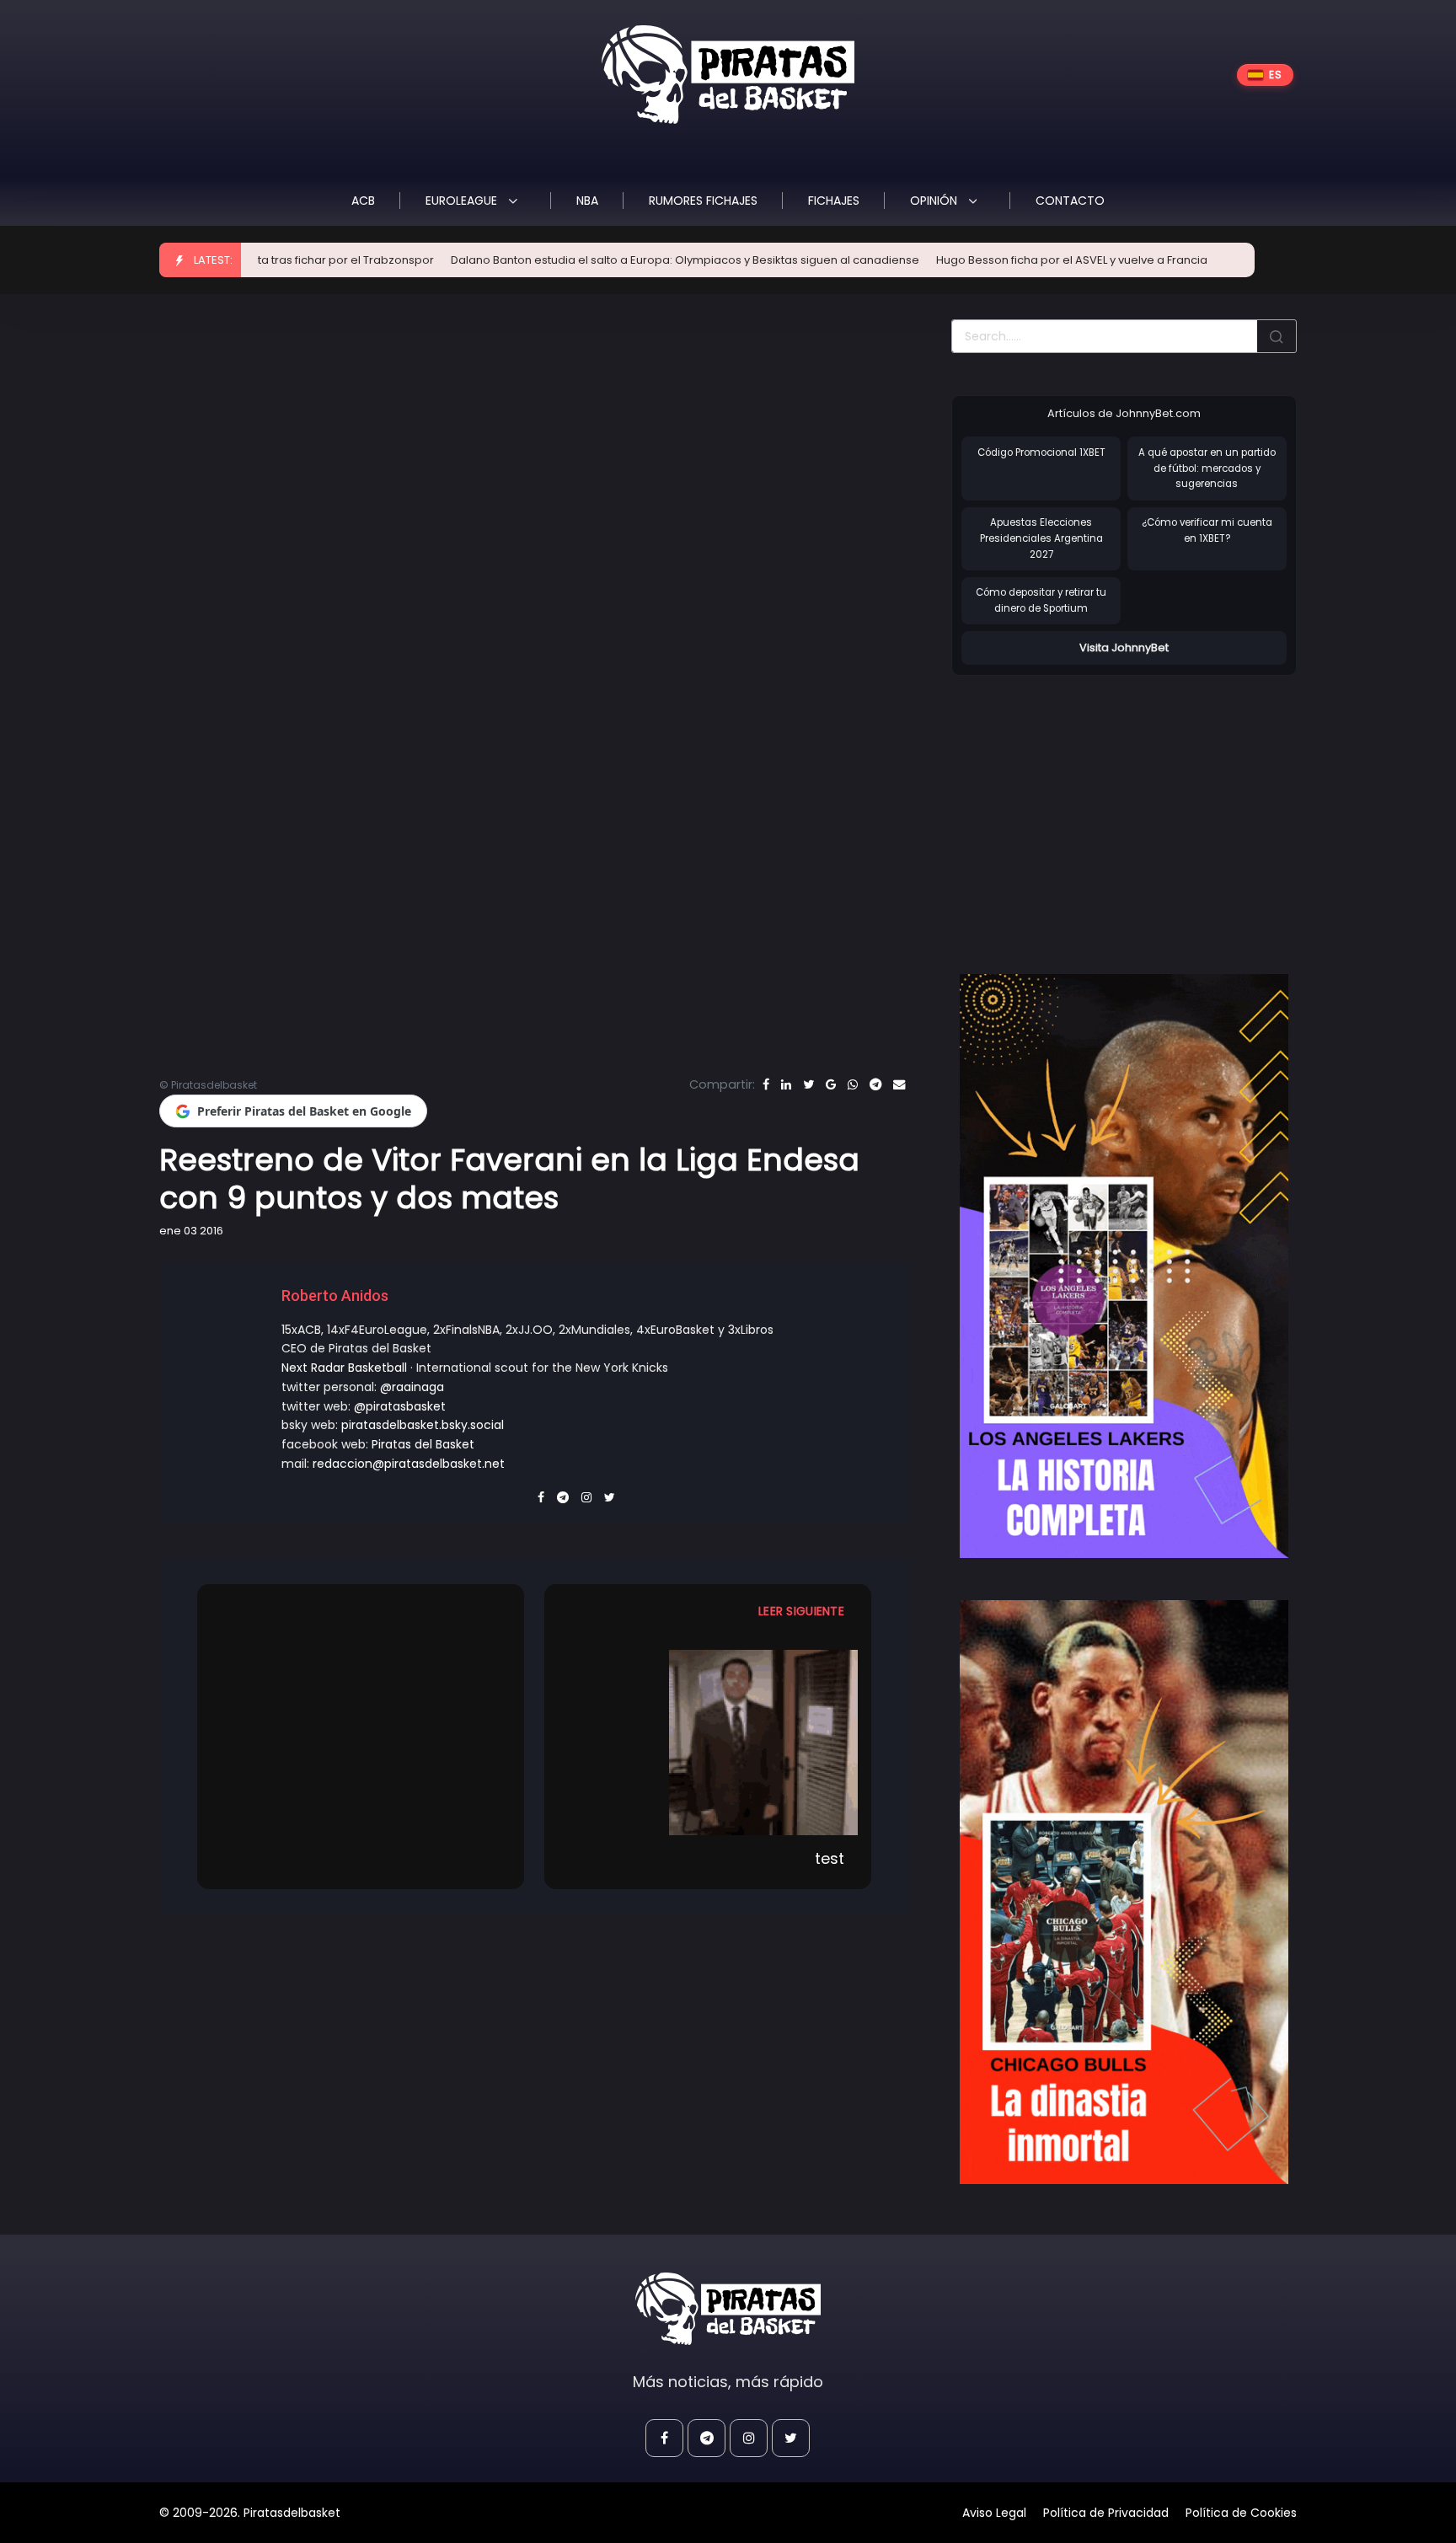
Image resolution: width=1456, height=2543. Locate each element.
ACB (363, 201)
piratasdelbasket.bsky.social (423, 1425)
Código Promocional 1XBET (1041, 452)
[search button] (1277, 336)
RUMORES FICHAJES (703, 201)
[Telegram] (875, 1084)
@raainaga (412, 1387)
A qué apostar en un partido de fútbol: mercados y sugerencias (1207, 468)
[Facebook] (766, 1084)
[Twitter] (808, 1084)
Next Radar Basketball (344, 1368)
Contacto (1070, 201)
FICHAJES (834, 201)
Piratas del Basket (423, 1444)
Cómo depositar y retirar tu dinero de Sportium (1041, 600)
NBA (587, 201)
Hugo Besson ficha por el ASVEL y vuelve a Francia (972, 260)
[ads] (1124, 1266)
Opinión (935, 201)
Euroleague (463, 201)
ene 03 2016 (191, 1231)
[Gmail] (831, 1084)
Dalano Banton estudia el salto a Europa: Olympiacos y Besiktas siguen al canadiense (585, 260)
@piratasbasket (400, 1406)
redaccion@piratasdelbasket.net (409, 1464)
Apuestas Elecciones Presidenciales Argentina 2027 (1041, 538)
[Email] (899, 1084)
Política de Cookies (1241, 2513)
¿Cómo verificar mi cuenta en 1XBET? (1207, 530)
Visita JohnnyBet (1124, 648)
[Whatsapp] (853, 1084)
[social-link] (664, 2438)
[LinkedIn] (786, 1084)
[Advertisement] (1093, 807)
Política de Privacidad (1106, 2513)
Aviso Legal (994, 2513)
